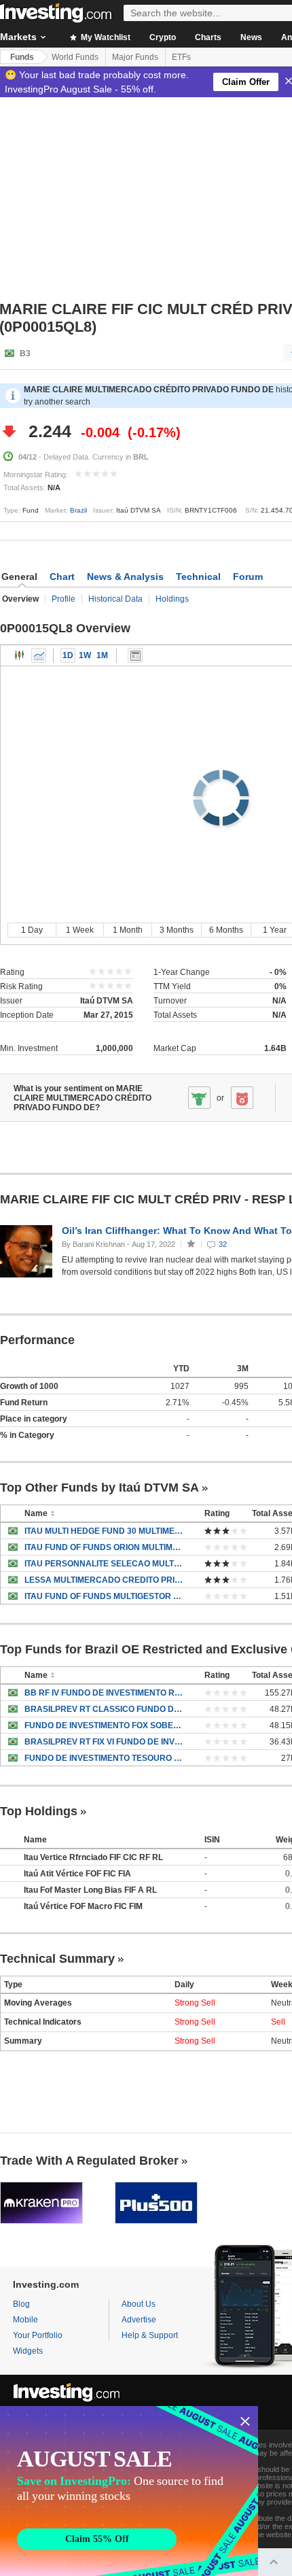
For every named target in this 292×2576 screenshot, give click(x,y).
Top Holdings (39, 1811)
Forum (248, 577)
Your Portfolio (38, 2335)
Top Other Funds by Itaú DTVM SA (99, 1488)
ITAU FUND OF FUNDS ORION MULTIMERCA (104, 1547)
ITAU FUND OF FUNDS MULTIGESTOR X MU (104, 1596)
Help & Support (150, 2335)
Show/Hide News (135, 655)
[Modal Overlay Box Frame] (129, 2491)
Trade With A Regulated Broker (89, 2161)
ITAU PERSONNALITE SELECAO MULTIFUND (104, 1564)
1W (85, 655)
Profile (63, 599)
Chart (62, 577)
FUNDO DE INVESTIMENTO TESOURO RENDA (104, 1758)
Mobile (25, 2320)
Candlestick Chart (20, 655)
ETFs (181, 57)
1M (102, 655)
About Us (139, 2304)
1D (68, 655)
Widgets (28, 2351)
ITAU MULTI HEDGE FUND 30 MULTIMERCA (104, 1531)
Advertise (139, 2320)
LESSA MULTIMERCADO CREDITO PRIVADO (104, 1580)
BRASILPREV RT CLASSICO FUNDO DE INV (104, 1709)
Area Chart (39, 655)
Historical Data (115, 599)
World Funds (75, 57)
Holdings (172, 599)
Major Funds (135, 57)
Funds (22, 57)
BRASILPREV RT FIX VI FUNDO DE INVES (104, 1742)
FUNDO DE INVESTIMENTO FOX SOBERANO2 (104, 1725)
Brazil (78, 510)
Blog (21, 2304)
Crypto (163, 37)
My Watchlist (105, 37)
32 (223, 1244)
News (251, 37)
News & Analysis (125, 577)
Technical (198, 577)
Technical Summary (57, 1959)
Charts (208, 37)
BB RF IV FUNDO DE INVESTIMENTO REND (104, 1693)
